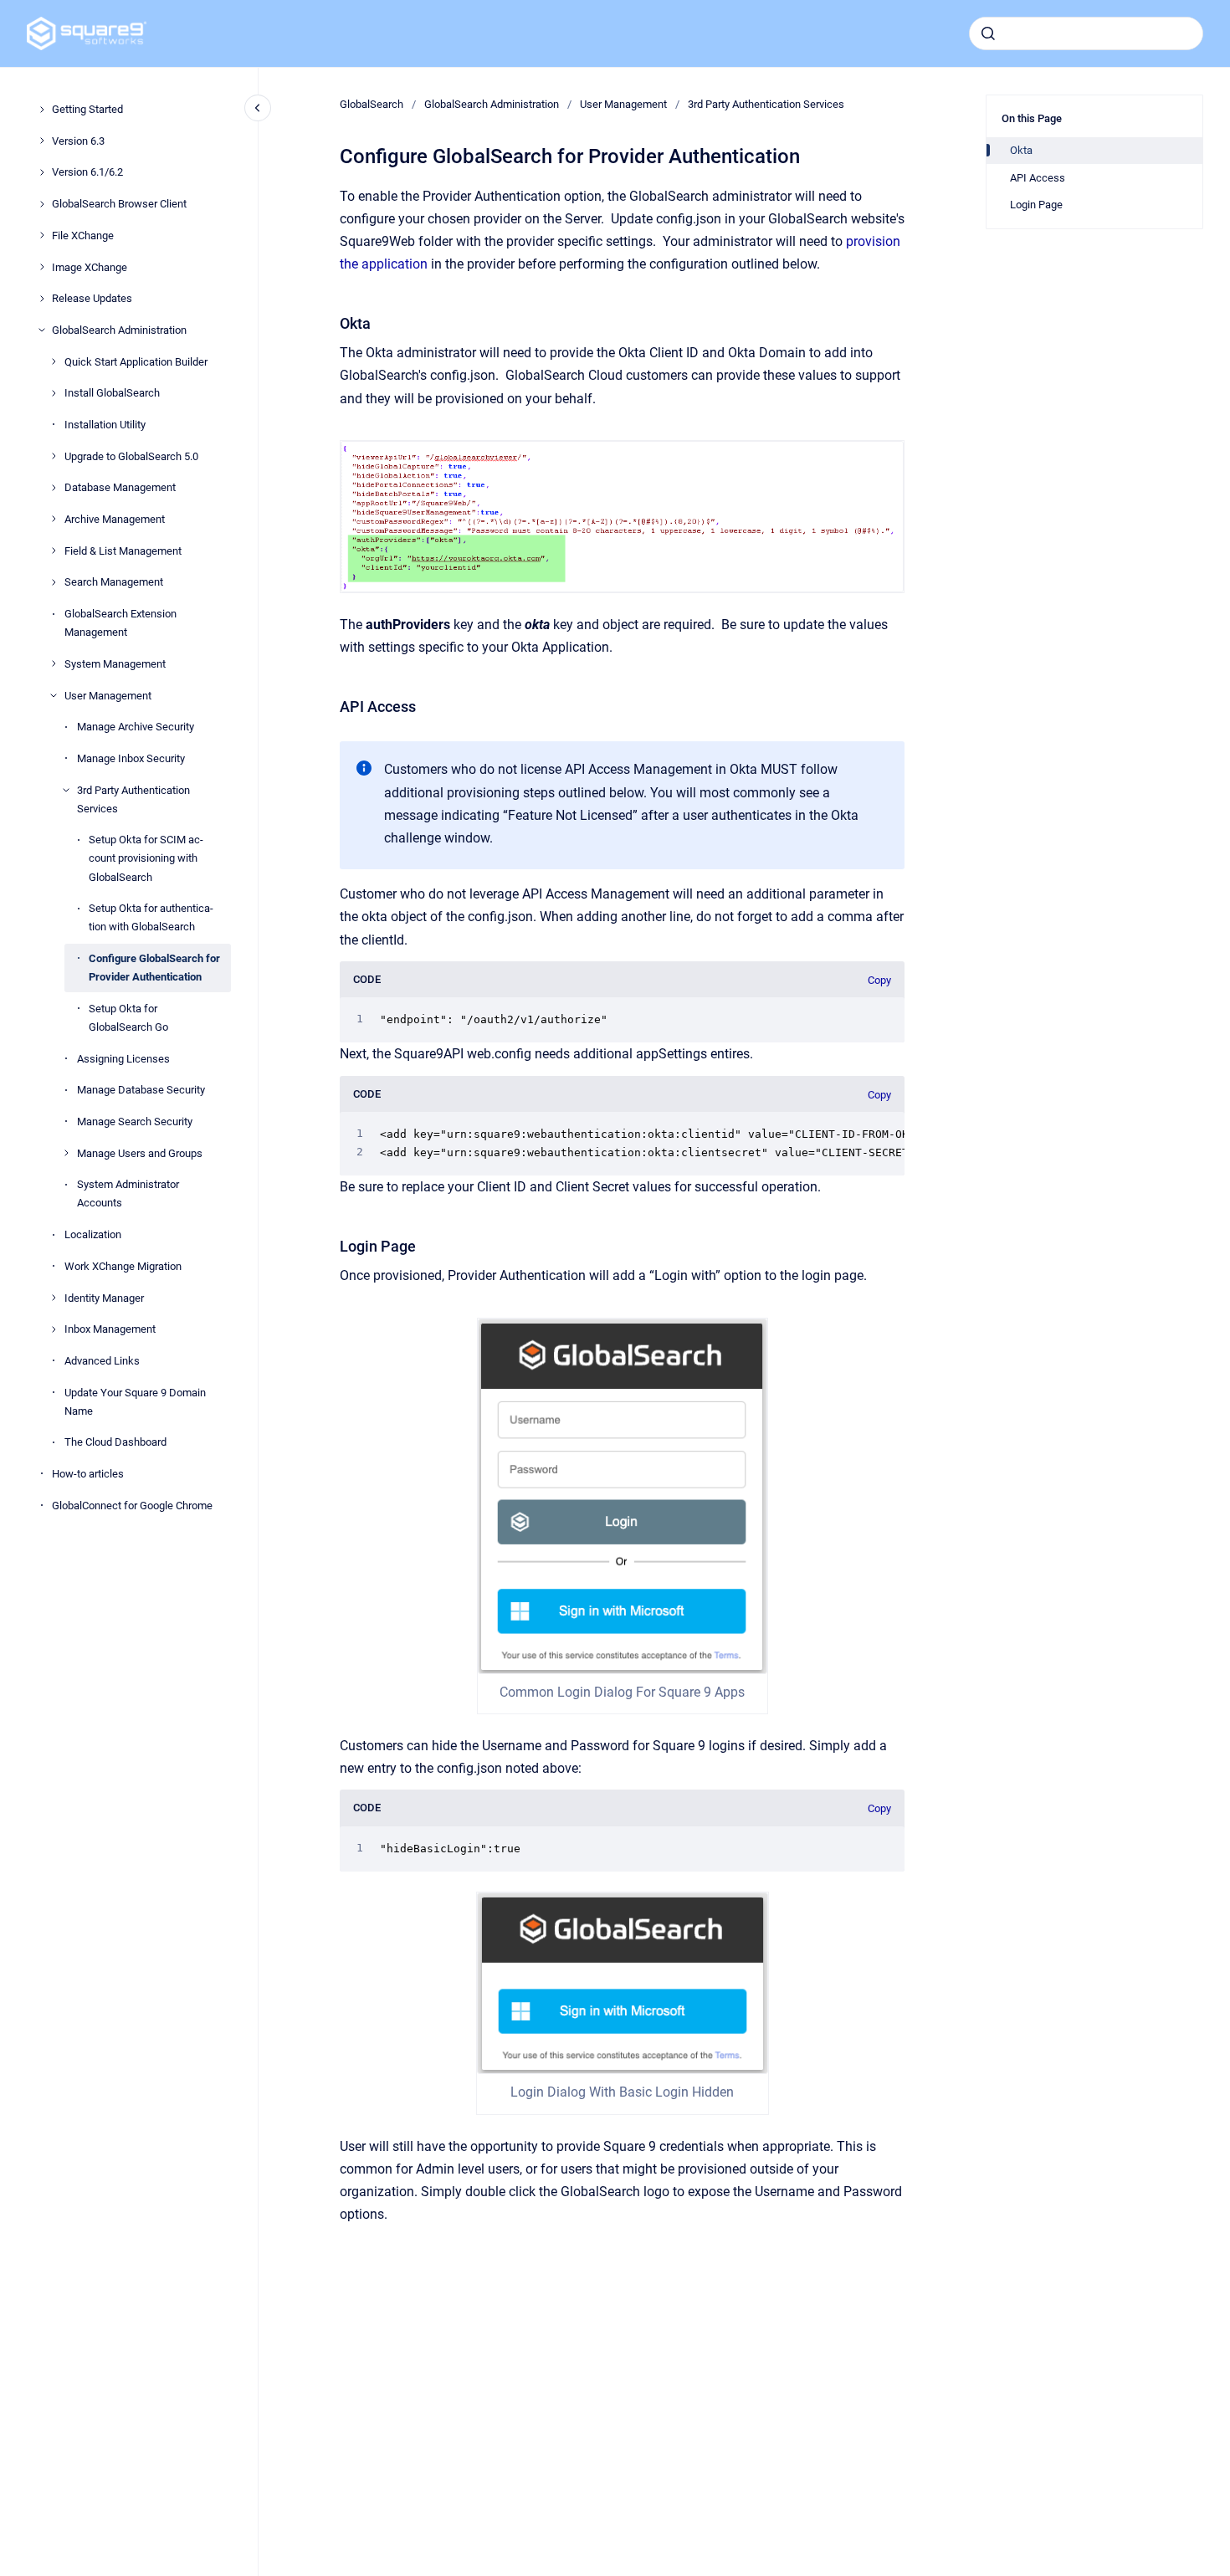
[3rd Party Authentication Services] (66, 790)
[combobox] (1086, 33)
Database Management (120, 487)
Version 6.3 (78, 140)
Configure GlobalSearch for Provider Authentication (154, 968)
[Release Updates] (42, 299)
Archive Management (115, 519)
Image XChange (90, 266)
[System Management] (54, 663)
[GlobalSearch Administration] (42, 330)
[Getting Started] (42, 110)
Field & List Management (123, 550)
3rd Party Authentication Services (133, 799)
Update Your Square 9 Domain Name (135, 1401)
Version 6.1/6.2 (87, 172)
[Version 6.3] (42, 141)
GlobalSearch (372, 104)
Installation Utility (105, 425)
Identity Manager (104, 1297)
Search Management (114, 582)
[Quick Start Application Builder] (54, 361)
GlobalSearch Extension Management (120, 623)
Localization (93, 1234)
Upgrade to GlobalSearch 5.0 (131, 456)
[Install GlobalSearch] (54, 393)
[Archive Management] (54, 519)
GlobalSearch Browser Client (119, 204)
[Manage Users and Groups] (66, 1153)
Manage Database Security (141, 1090)
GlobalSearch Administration (119, 330)
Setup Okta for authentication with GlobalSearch (151, 917)
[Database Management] (54, 488)
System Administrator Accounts (128, 1193)
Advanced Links (102, 1361)
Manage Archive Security (136, 727)
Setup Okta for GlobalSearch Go (128, 1018)
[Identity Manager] (54, 1298)
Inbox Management (110, 1329)
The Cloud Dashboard (115, 1442)
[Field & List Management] (54, 551)
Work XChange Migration (123, 1266)
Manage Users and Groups (140, 1152)
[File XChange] (42, 235)
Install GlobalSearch (112, 393)
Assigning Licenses (123, 1058)
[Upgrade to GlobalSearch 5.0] (54, 456)
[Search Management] (54, 582)
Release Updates (92, 298)
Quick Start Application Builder (136, 361)
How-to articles (88, 1474)
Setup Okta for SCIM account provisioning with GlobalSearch (146, 858)
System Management (115, 664)
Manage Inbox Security (131, 758)
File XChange (83, 236)
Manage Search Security (135, 1122)
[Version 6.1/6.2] (42, 172)
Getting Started (87, 109)
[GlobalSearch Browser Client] (42, 204)
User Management (108, 695)
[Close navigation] (258, 108)
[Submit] (988, 33)
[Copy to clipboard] (332, 322)
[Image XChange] (42, 267)
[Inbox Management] (54, 1329)
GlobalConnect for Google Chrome (132, 1505)
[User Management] (54, 695)
